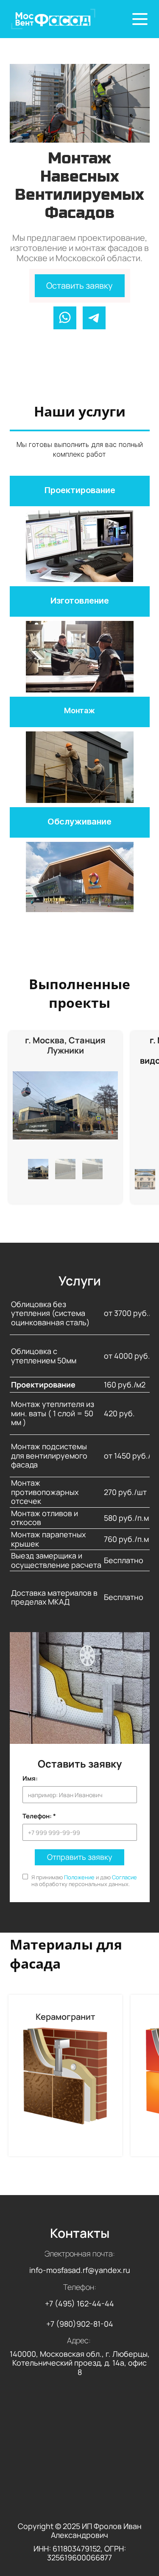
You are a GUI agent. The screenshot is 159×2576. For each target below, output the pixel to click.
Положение (79, 1877)
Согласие (124, 1877)
